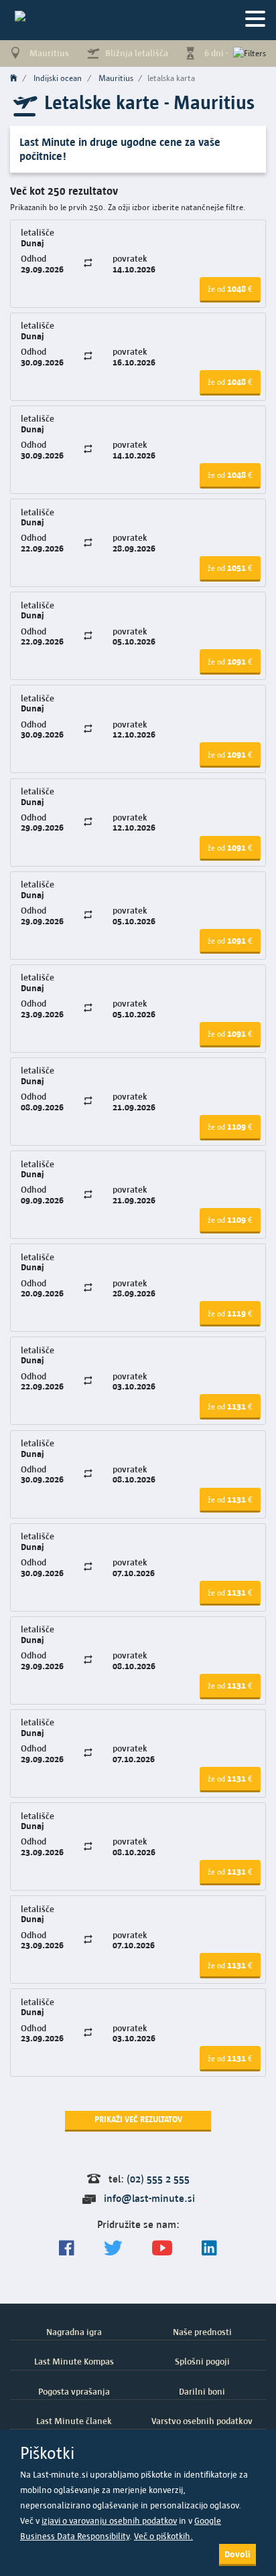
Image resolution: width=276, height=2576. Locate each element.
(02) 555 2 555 (158, 2179)
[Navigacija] (255, 20)
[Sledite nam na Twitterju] (113, 2248)
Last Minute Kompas (74, 2361)
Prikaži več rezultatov (138, 2119)
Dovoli (237, 2554)
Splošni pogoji (202, 2361)
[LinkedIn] (209, 2248)
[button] (230, 290)
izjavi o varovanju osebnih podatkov (109, 2521)
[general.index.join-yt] (162, 2248)
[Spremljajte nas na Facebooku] (67, 2248)
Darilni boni (202, 2391)
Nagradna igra (74, 2332)
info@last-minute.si (149, 2198)
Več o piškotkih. (163, 2536)
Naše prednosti (202, 2332)
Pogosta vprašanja (74, 2391)
